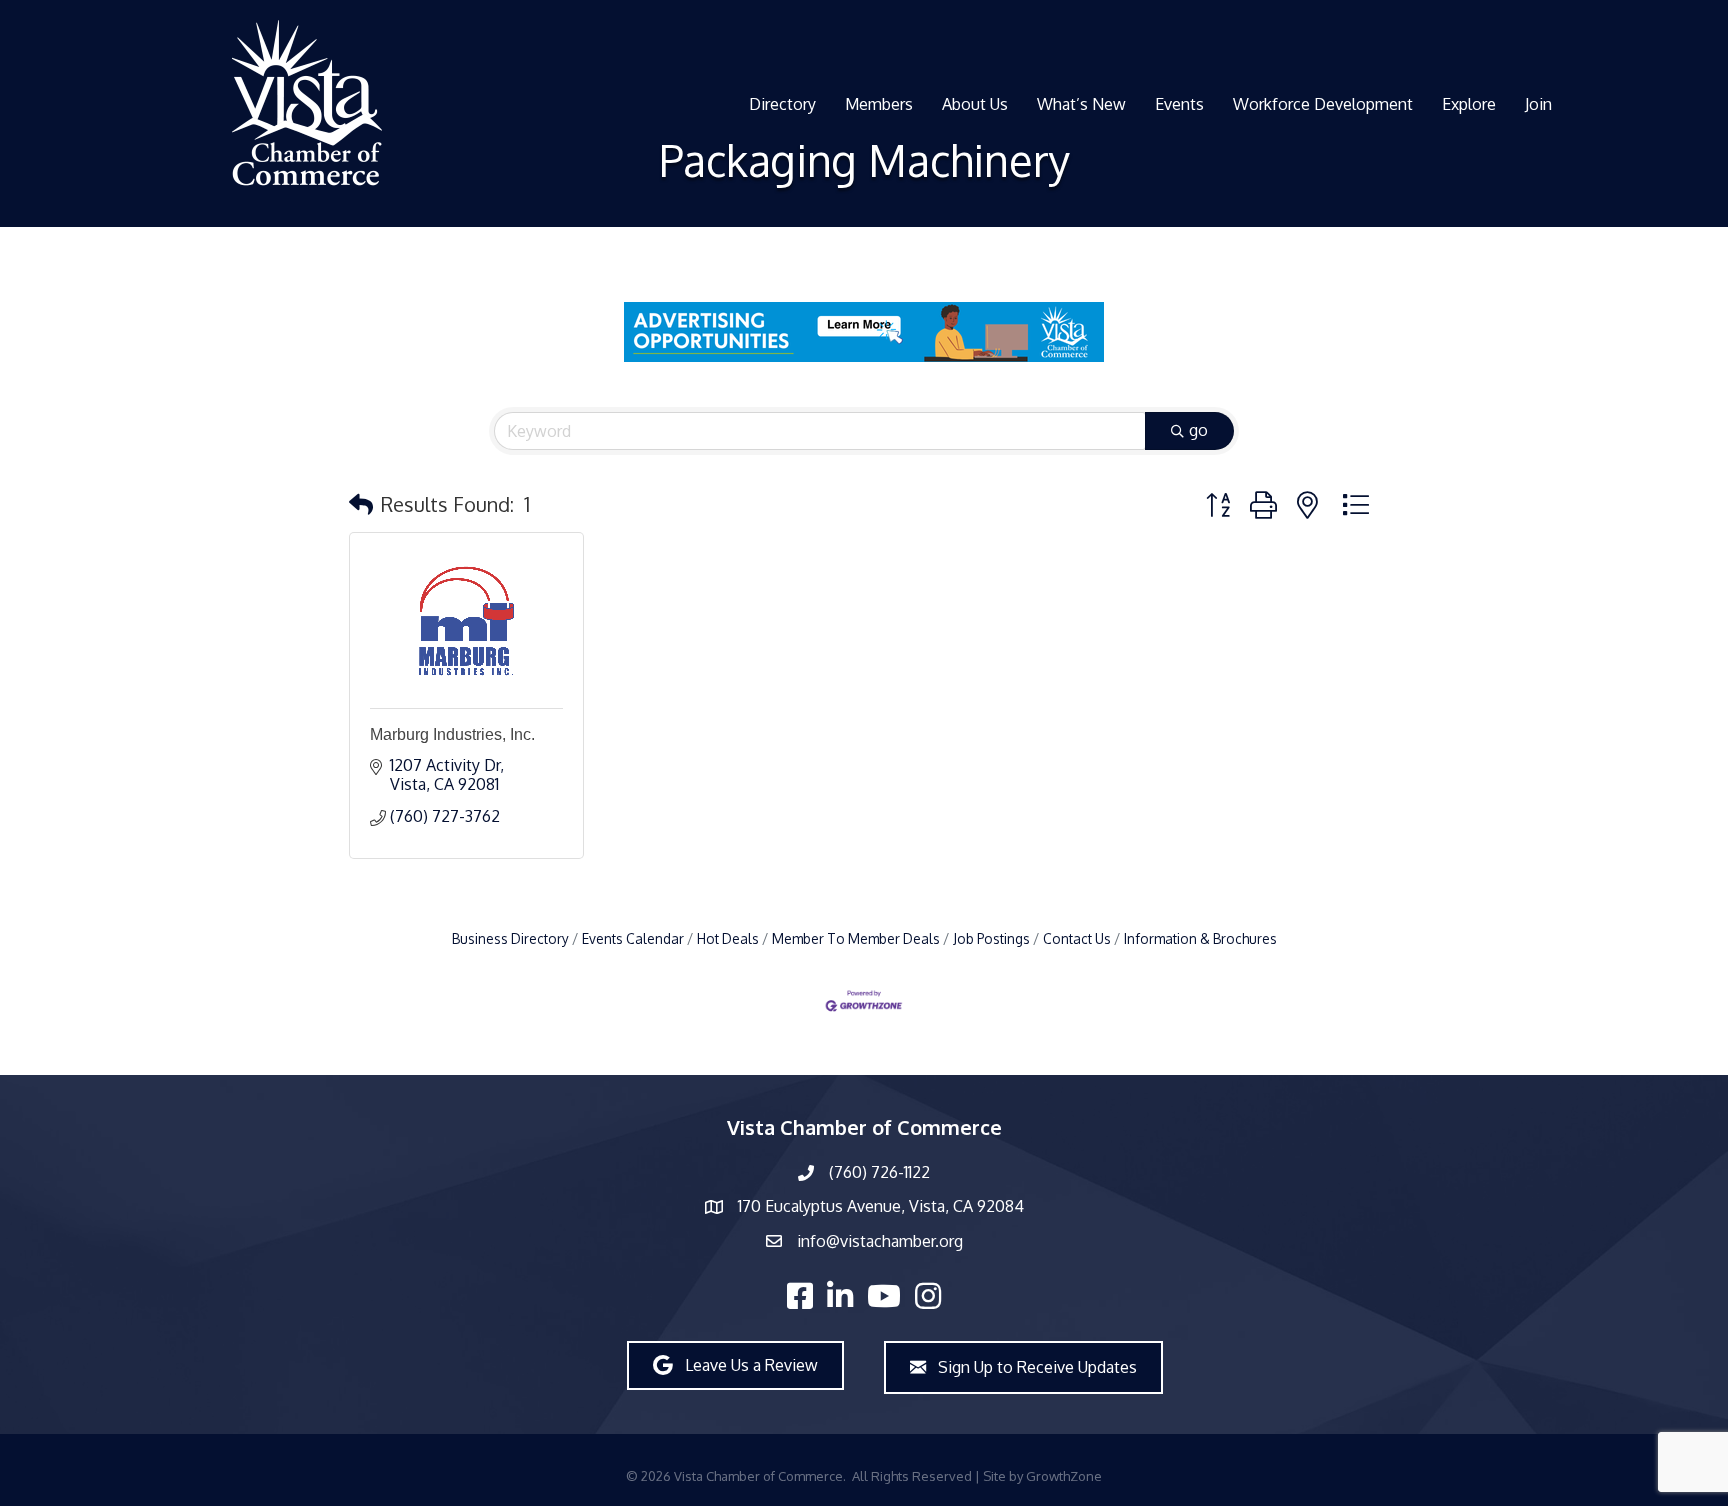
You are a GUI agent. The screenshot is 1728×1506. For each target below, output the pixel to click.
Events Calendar (633, 938)
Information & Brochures (1200, 938)
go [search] (1198, 430)
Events (1179, 104)
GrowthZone (1064, 1476)
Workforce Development (1323, 104)
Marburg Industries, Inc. (452, 734)
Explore (1469, 104)
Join (1538, 104)
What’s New (1081, 104)
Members (879, 104)
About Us (975, 104)
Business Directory (510, 938)
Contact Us (1077, 938)
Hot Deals (728, 938)
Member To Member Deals (856, 938)
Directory (782, 104)
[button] (361, 504)
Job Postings (991, 938)
